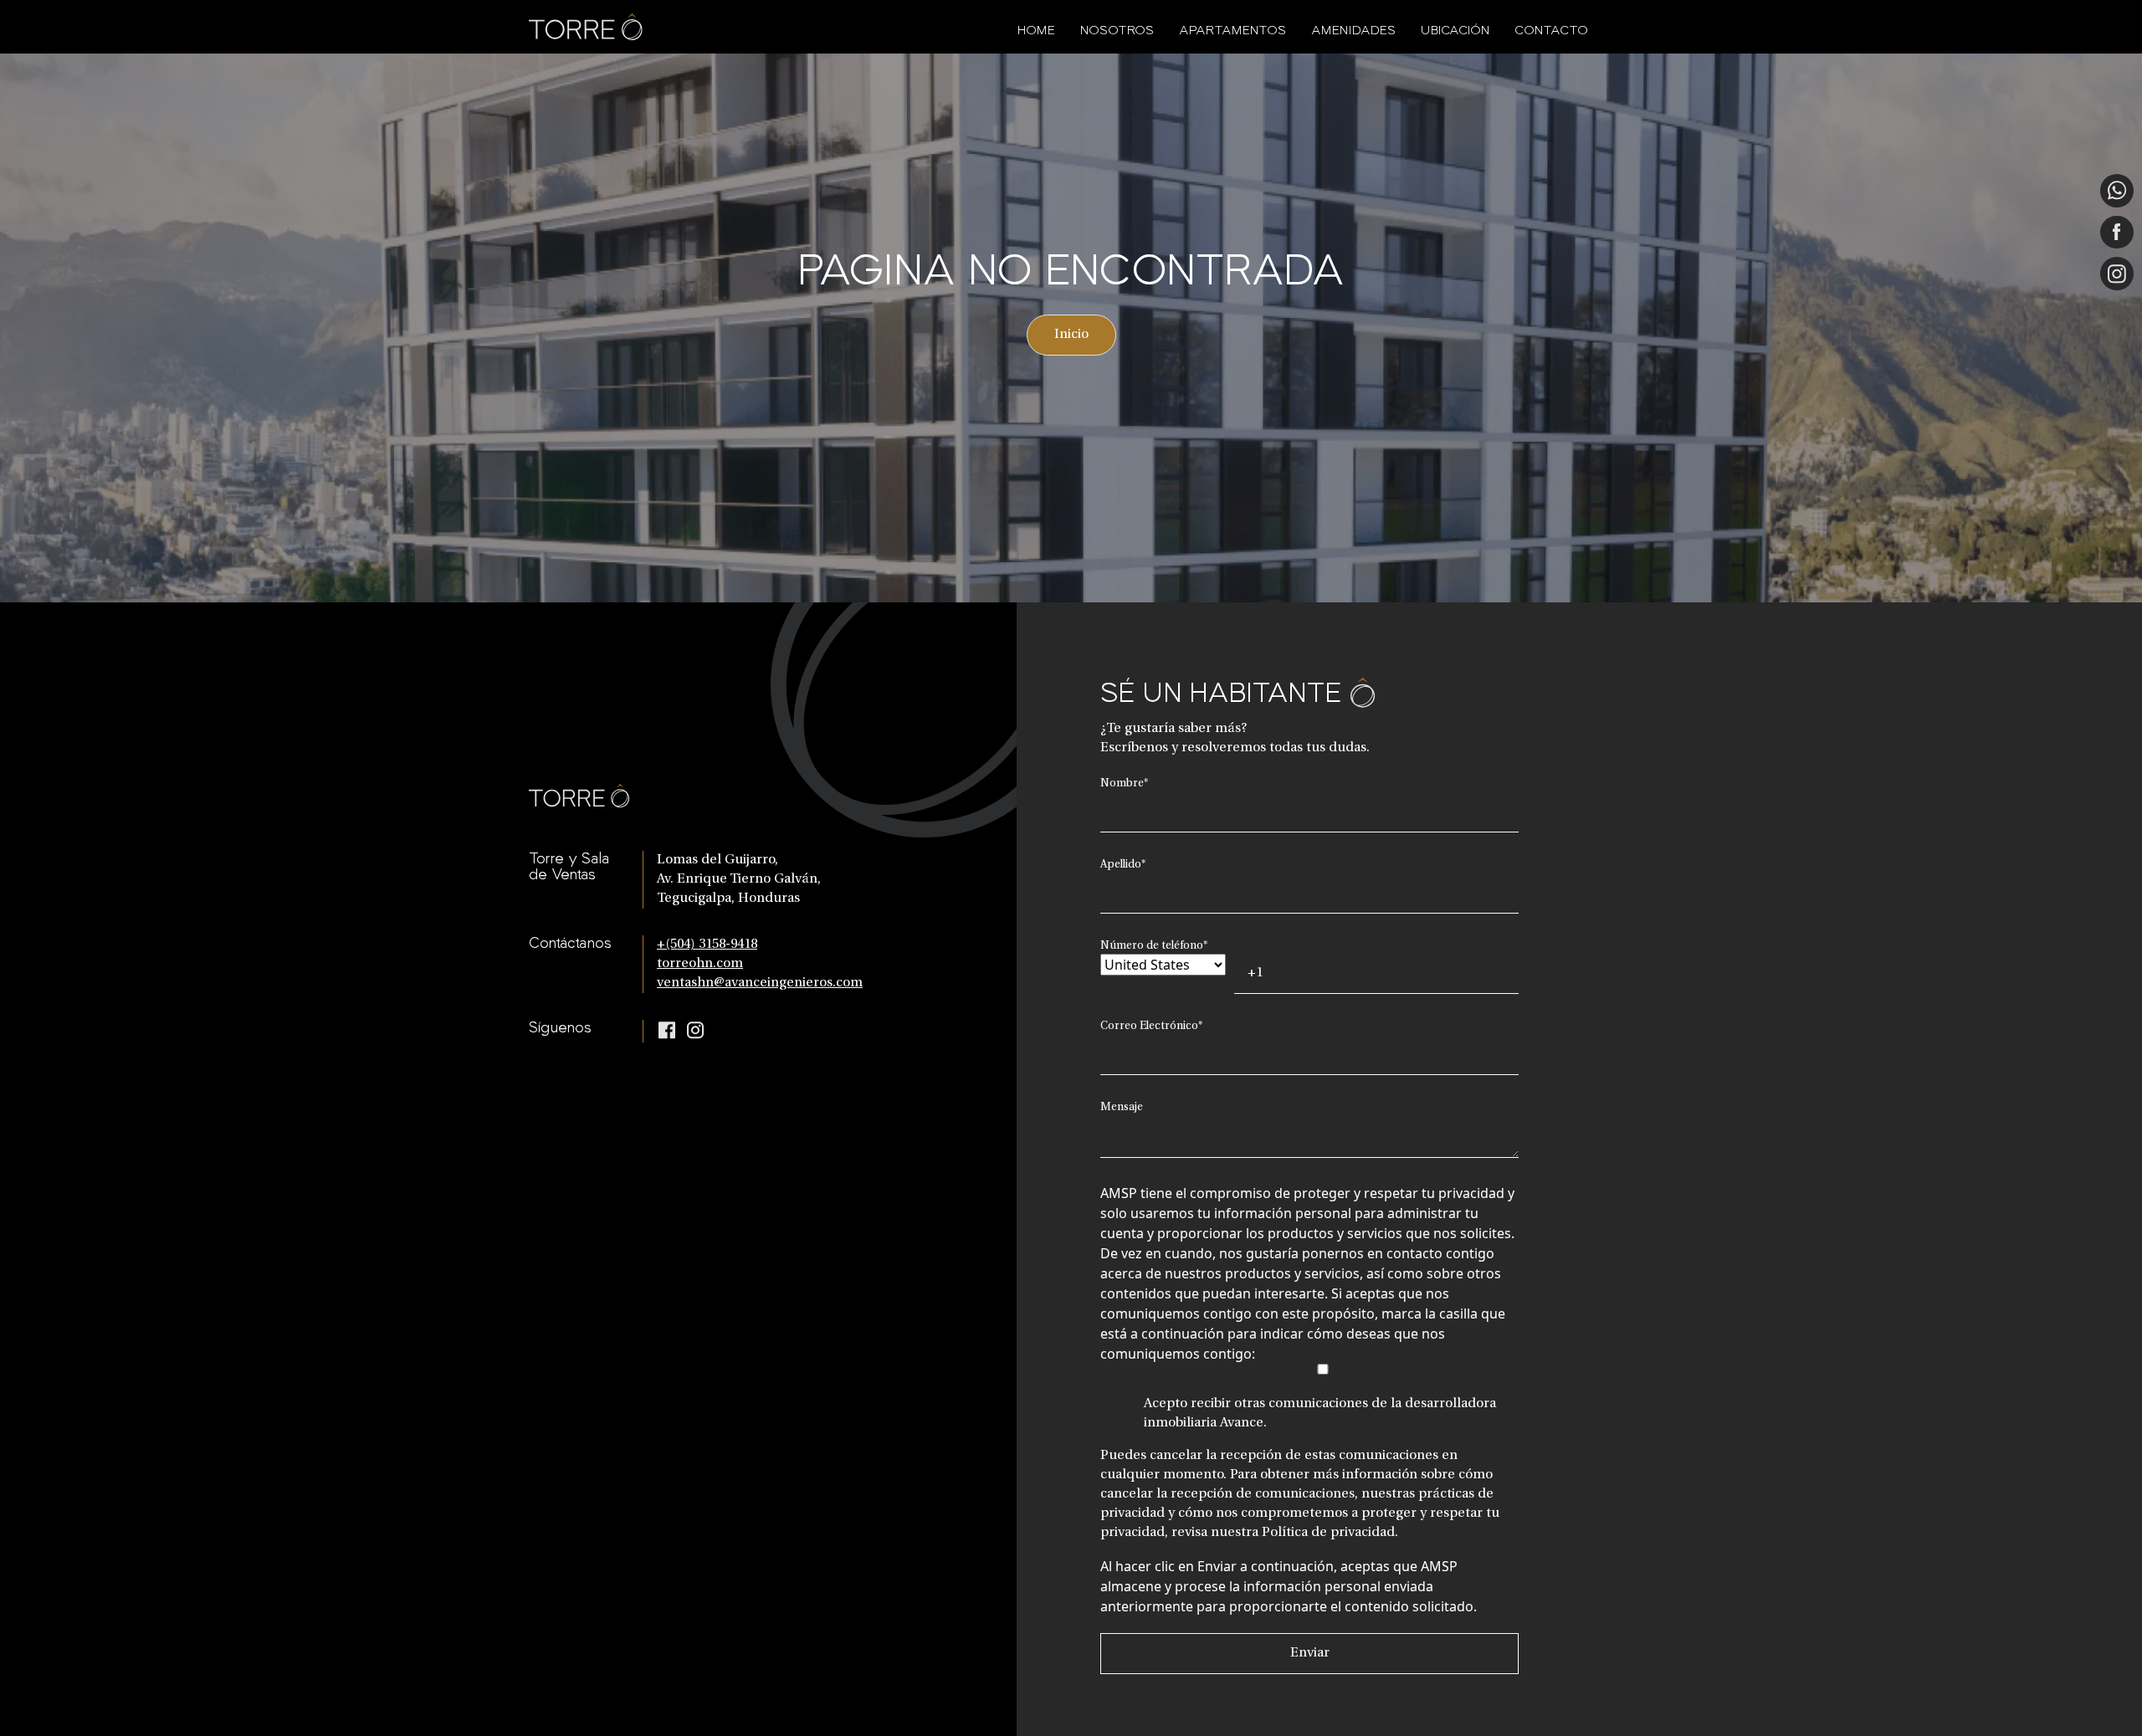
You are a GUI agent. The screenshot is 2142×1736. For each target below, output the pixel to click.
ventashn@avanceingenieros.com (760, 983)
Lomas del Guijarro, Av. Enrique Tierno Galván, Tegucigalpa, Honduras (739, 879)
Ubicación (1455, 30)
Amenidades (1353, 30)
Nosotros (1117, 30)
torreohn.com (700, 964)
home (1036, 30)
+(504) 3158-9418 (707, 945)
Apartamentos (1232, 30)
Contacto (1551, 30)
